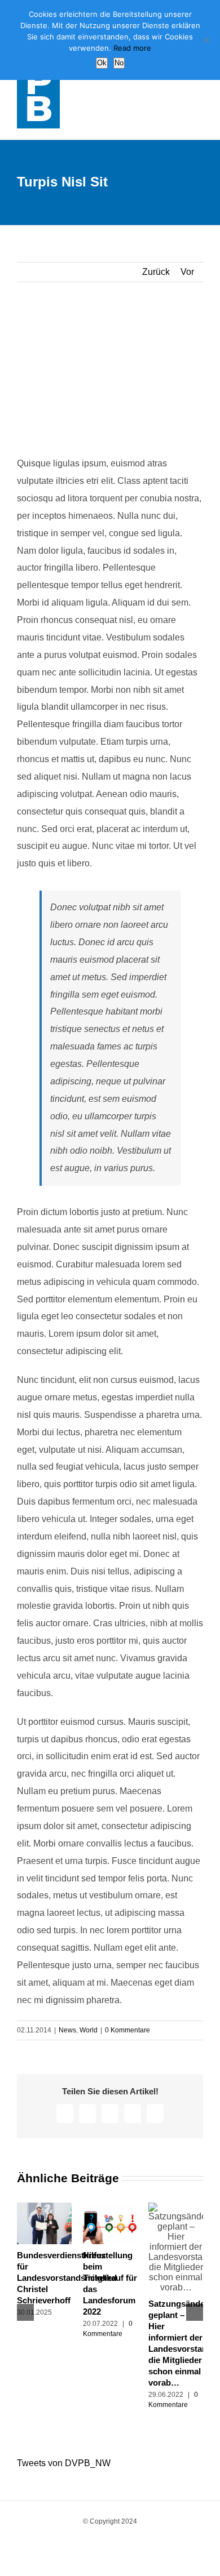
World (89, 2030)
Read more (132, 48)
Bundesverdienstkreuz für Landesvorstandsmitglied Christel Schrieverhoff (67, 2278)
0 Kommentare (127, 2030)
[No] (206, 40)
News (67, 2030)
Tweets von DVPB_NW (64, 2463)
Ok (102, 63)
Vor (187, 272)
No (119, 63)
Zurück (156, 272)
